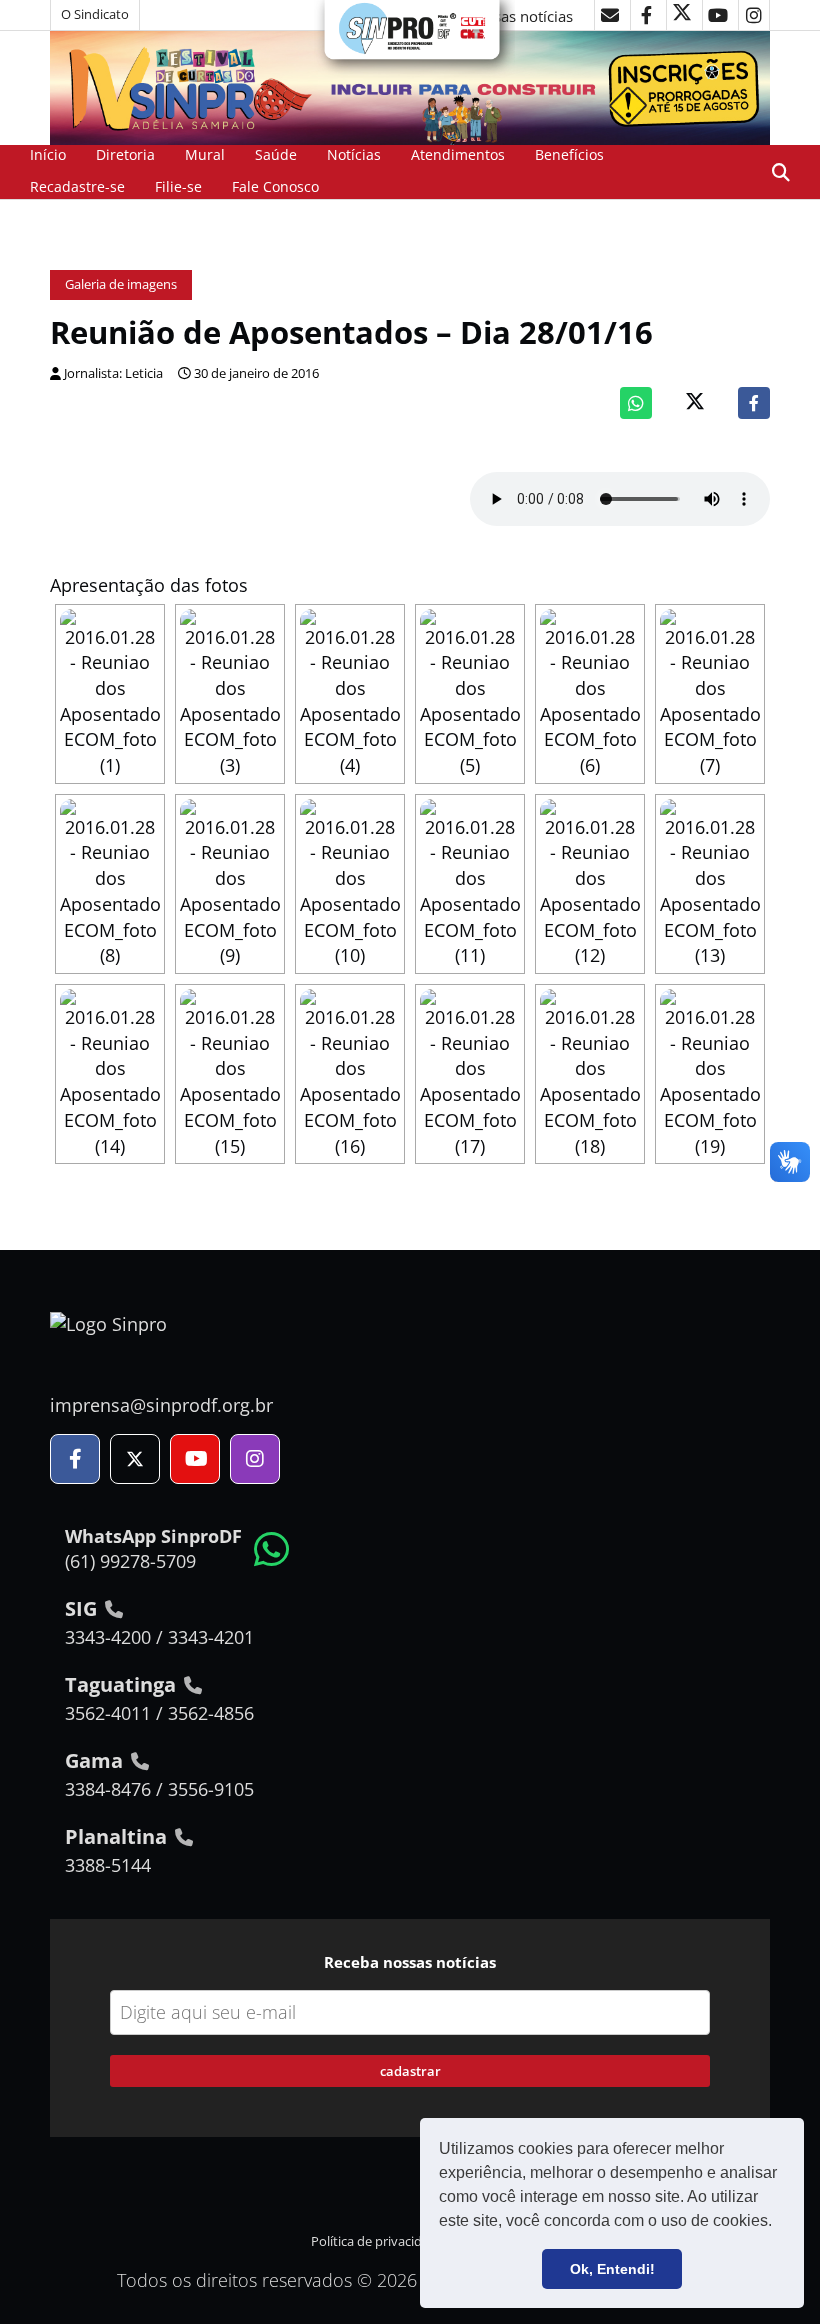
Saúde (276, 154)
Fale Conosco (275, 186)
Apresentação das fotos (149, 585)
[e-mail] (610, 15)
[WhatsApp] (636, 403)
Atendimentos (458, 154)
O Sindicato (95, 14)
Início (48, 154)
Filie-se (178, 186)
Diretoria (125, 154)
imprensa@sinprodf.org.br (161, 1405)
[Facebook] (754, 403)
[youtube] (718, 15)
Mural (205, 154)
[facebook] (646, 15)
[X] (682, 15)
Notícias (354, 154)
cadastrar (410, 2071)
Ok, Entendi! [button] (612, 2269)
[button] (779, 2223)
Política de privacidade (377, 2241)
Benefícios (569, 154)
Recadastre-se (77, 186)
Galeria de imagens (121, 284)
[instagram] (754, 15)
